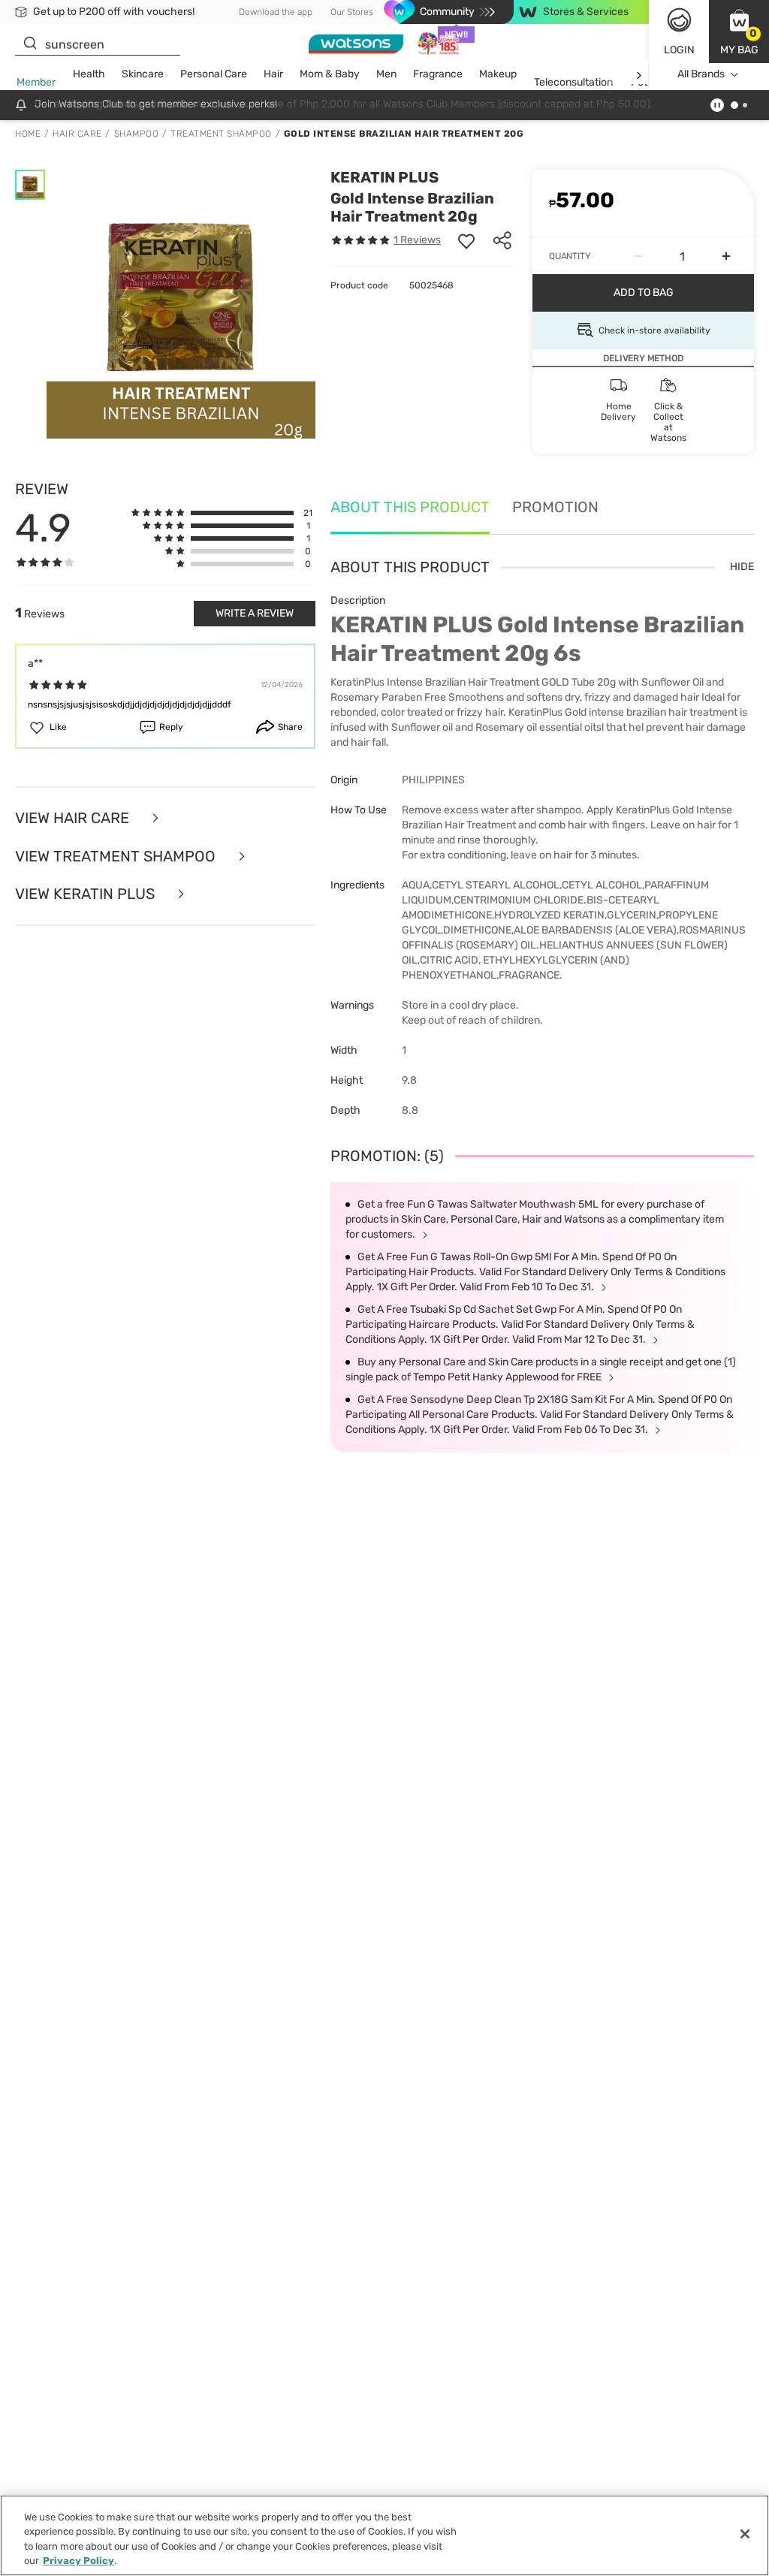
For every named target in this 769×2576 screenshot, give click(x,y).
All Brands (701, 74)
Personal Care (214, 74)
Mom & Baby (330, 74)
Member (36, 82)
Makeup (498, 74)
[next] (639, 75)
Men (386, 74)
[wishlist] (466, 240)
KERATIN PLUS (384, 177)
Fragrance (438, 74)
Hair (273, 74)
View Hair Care (74, 818)
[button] (739, 32)
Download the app (276, 12)
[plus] (726, 256)
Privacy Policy (78, 2561)
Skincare (143, 74)
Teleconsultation (573, 82)
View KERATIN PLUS (87, 894)
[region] (384, 2535)
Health (89, 74)
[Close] (745, 2534)
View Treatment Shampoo (117, 857)
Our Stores (352, 12)
